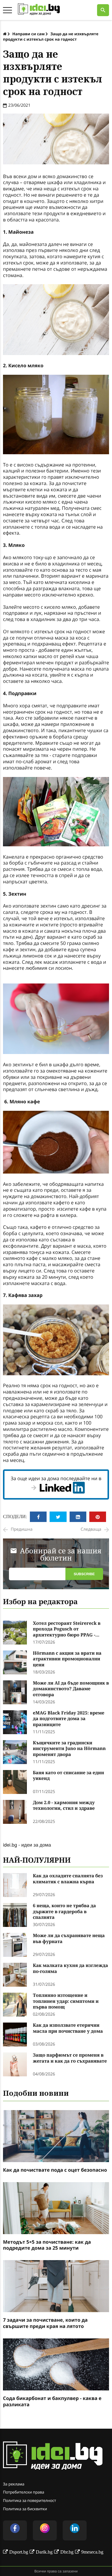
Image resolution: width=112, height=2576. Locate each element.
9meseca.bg (92, 2552)
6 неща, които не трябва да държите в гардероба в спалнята (64, 1912)
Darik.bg (44, 2552)
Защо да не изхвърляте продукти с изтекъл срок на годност (51, 36)
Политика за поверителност (30, 2500)
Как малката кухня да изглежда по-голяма (70, 1969)
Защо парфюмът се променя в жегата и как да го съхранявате (70, 2058)
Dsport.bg (19, 2552)
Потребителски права (24, 2492)
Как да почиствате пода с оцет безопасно (55, 2170)
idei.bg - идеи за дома (27, 1845)
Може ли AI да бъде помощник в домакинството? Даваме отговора (71, 1689)
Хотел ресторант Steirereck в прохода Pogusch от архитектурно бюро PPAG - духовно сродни (67, 1629)
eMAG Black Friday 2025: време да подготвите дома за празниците (69, 1719)
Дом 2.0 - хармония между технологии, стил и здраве (64, 1806)
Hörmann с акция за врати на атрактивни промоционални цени (67, 1659)
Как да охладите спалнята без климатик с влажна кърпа (68, 1879)
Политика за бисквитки (25, 2509)
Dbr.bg (67, 2552)
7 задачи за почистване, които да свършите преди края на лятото (45, 2323)
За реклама (14, 2484)
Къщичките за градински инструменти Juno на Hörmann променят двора (69, 1749)
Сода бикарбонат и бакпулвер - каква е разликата (52, 2401)
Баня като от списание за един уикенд (68, 1776)
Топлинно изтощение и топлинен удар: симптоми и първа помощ (66, 2001)
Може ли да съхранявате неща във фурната (69, 1939)
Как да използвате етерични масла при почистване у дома (68, 2028)
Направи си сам (28, 34)
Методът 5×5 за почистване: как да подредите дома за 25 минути (47, 2245)
